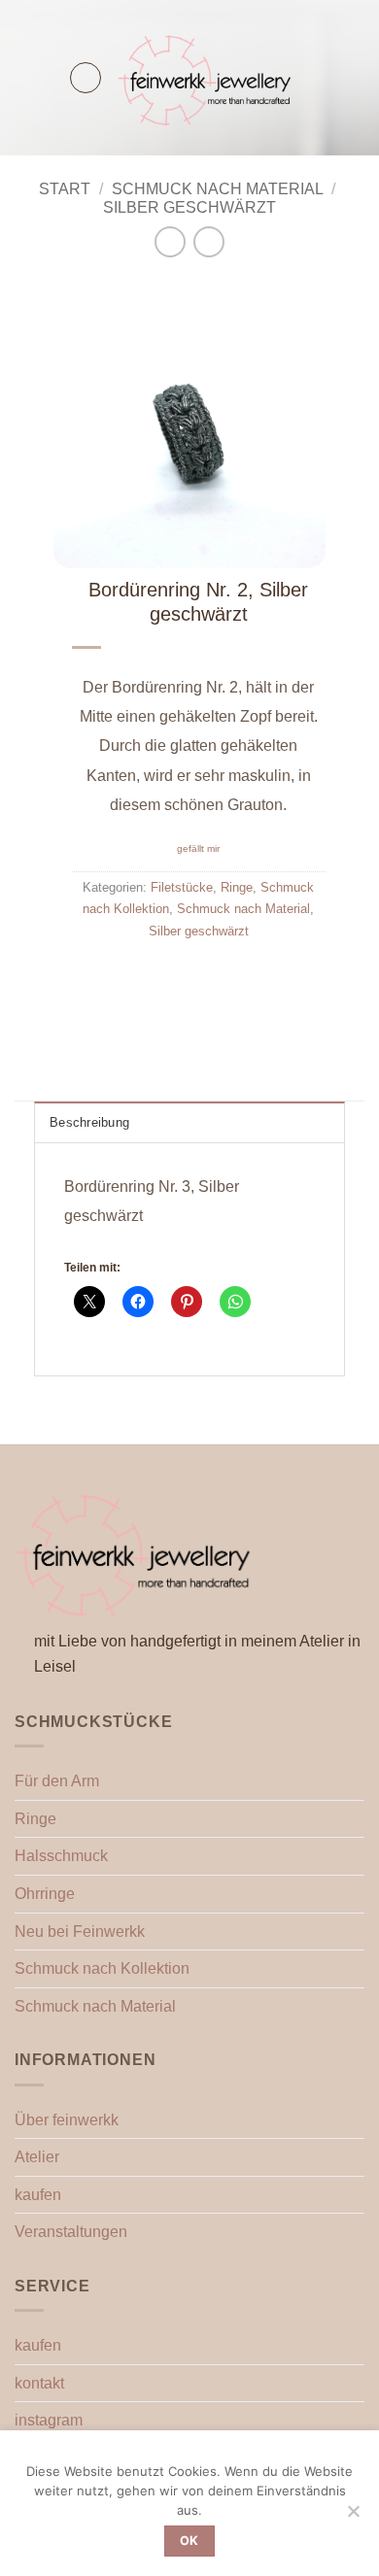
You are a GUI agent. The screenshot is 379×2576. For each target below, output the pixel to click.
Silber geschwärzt (189, 207)
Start (65, 189)
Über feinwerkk (67, 2120)
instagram (49, 2420)
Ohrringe (45, 1894)
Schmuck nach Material (218, 189)
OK (189, 2541)
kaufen (38, 2195)
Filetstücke (182, 887)
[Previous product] (208, 241)
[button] (86, 78)
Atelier (37, 2157)
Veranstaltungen (71, 2232)
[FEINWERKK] (207, 77)
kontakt (39, 2383)
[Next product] (170, 241)
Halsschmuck (61, 1856)
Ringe (237, 887)
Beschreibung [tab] (89, 1122)
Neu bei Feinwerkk (80, 1932)
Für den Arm (57, 1781)
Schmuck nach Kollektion (102, 1968)
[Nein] (353, 2517)
